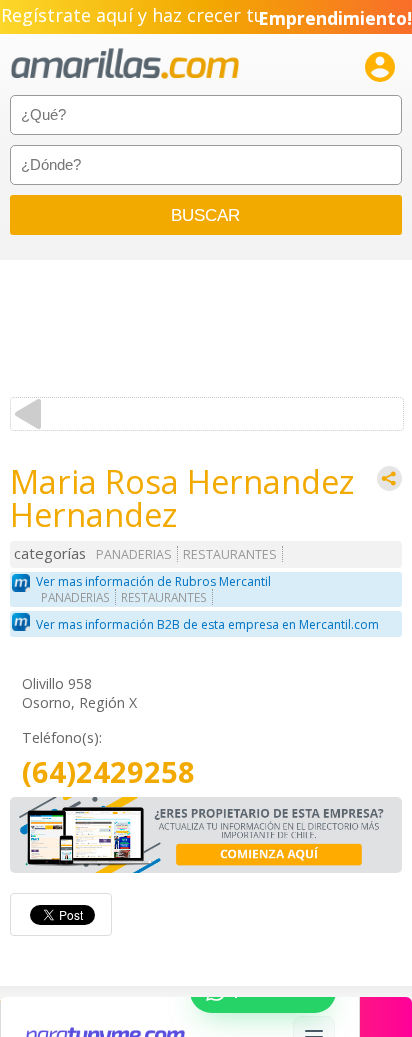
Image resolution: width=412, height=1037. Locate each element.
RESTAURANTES (230, 554)
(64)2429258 (108, 772)
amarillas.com (125, 64)
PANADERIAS (134, 554)
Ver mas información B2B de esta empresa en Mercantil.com (207, 624)
